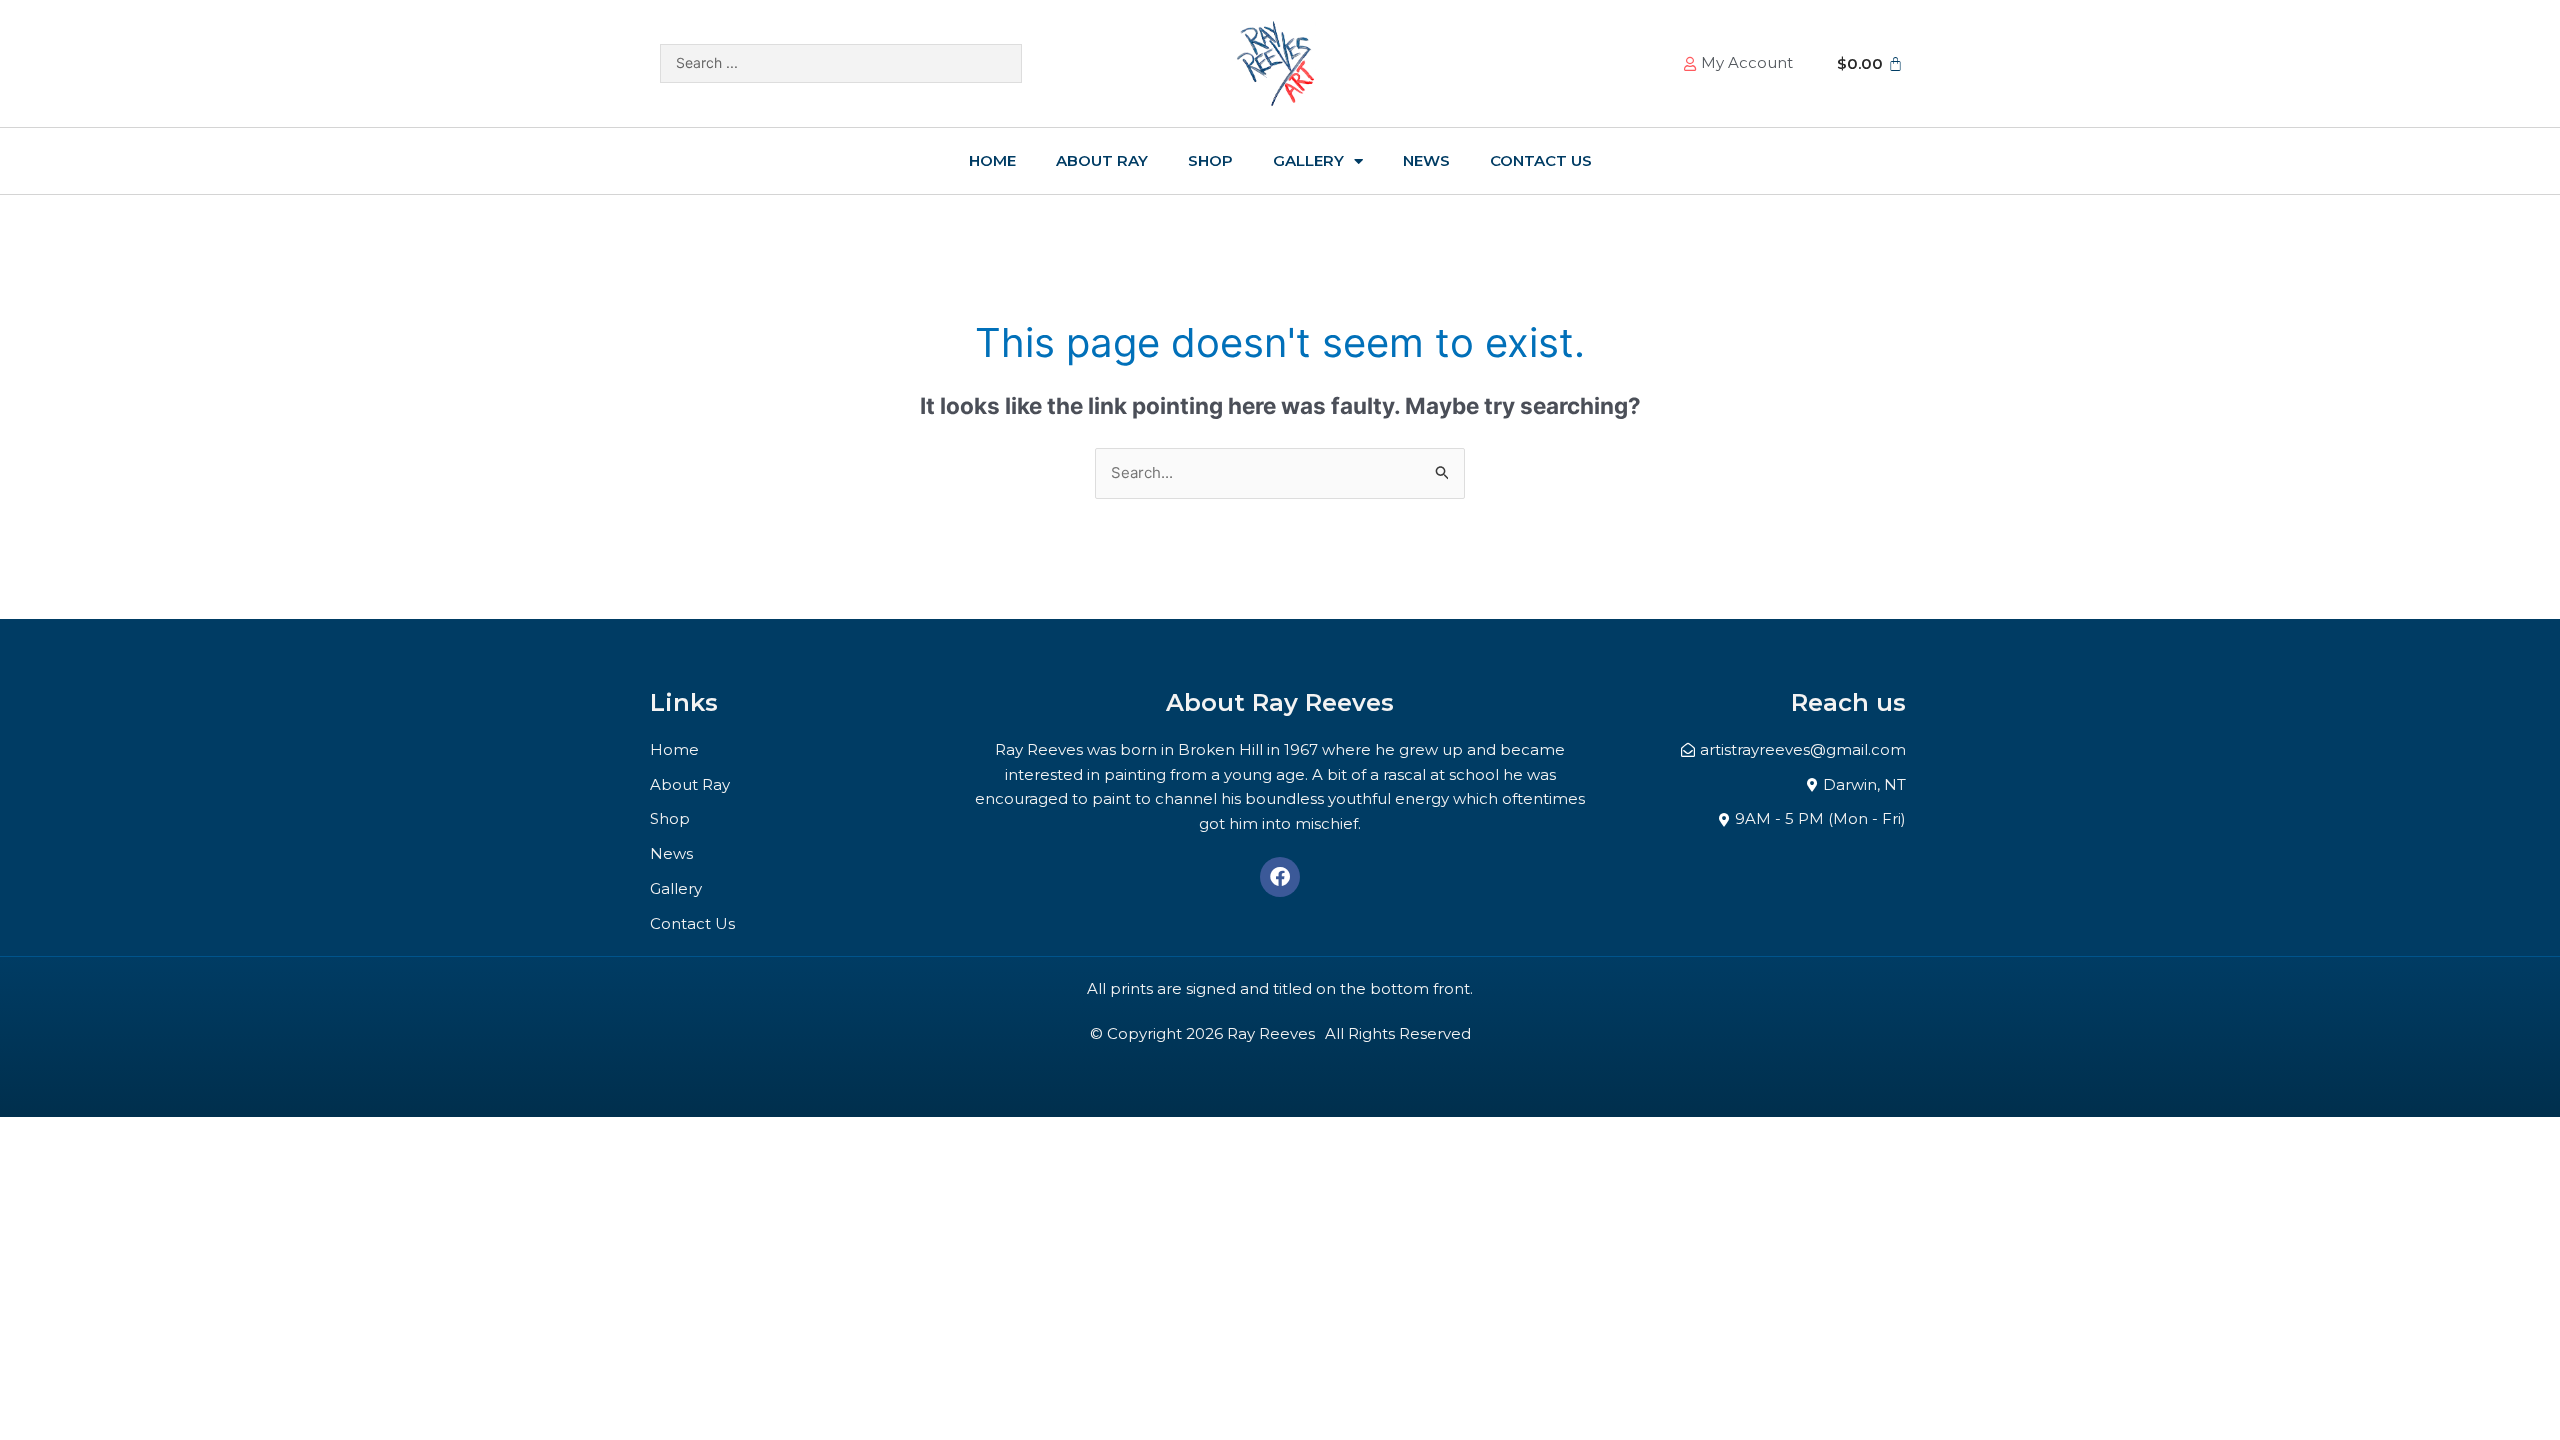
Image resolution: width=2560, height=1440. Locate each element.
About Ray (1102, 160)
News (1426, 160)
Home (992, 160)
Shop (1210, 160)
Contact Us (1541, 160)
